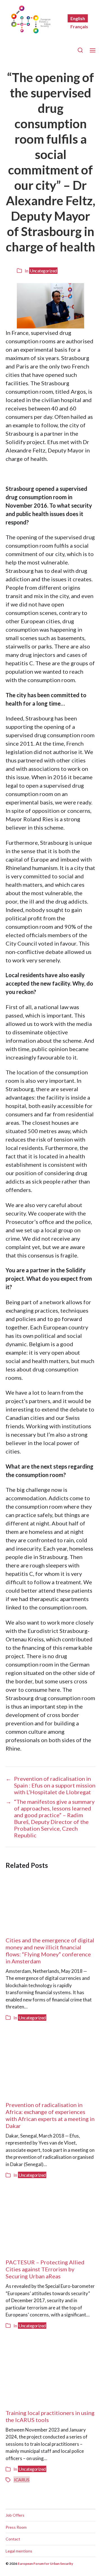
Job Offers (15, 2515)
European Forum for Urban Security (45, 2564)
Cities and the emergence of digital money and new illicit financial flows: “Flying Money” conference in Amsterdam (50, 1951)
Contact (13, 2539)
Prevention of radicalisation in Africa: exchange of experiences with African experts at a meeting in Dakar (50, 2115)
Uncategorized (43, 271)
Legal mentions (19, 2551)
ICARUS (22, 2480)
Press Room (16, 2527)
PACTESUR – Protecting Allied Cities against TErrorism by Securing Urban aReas (45, 2269)
